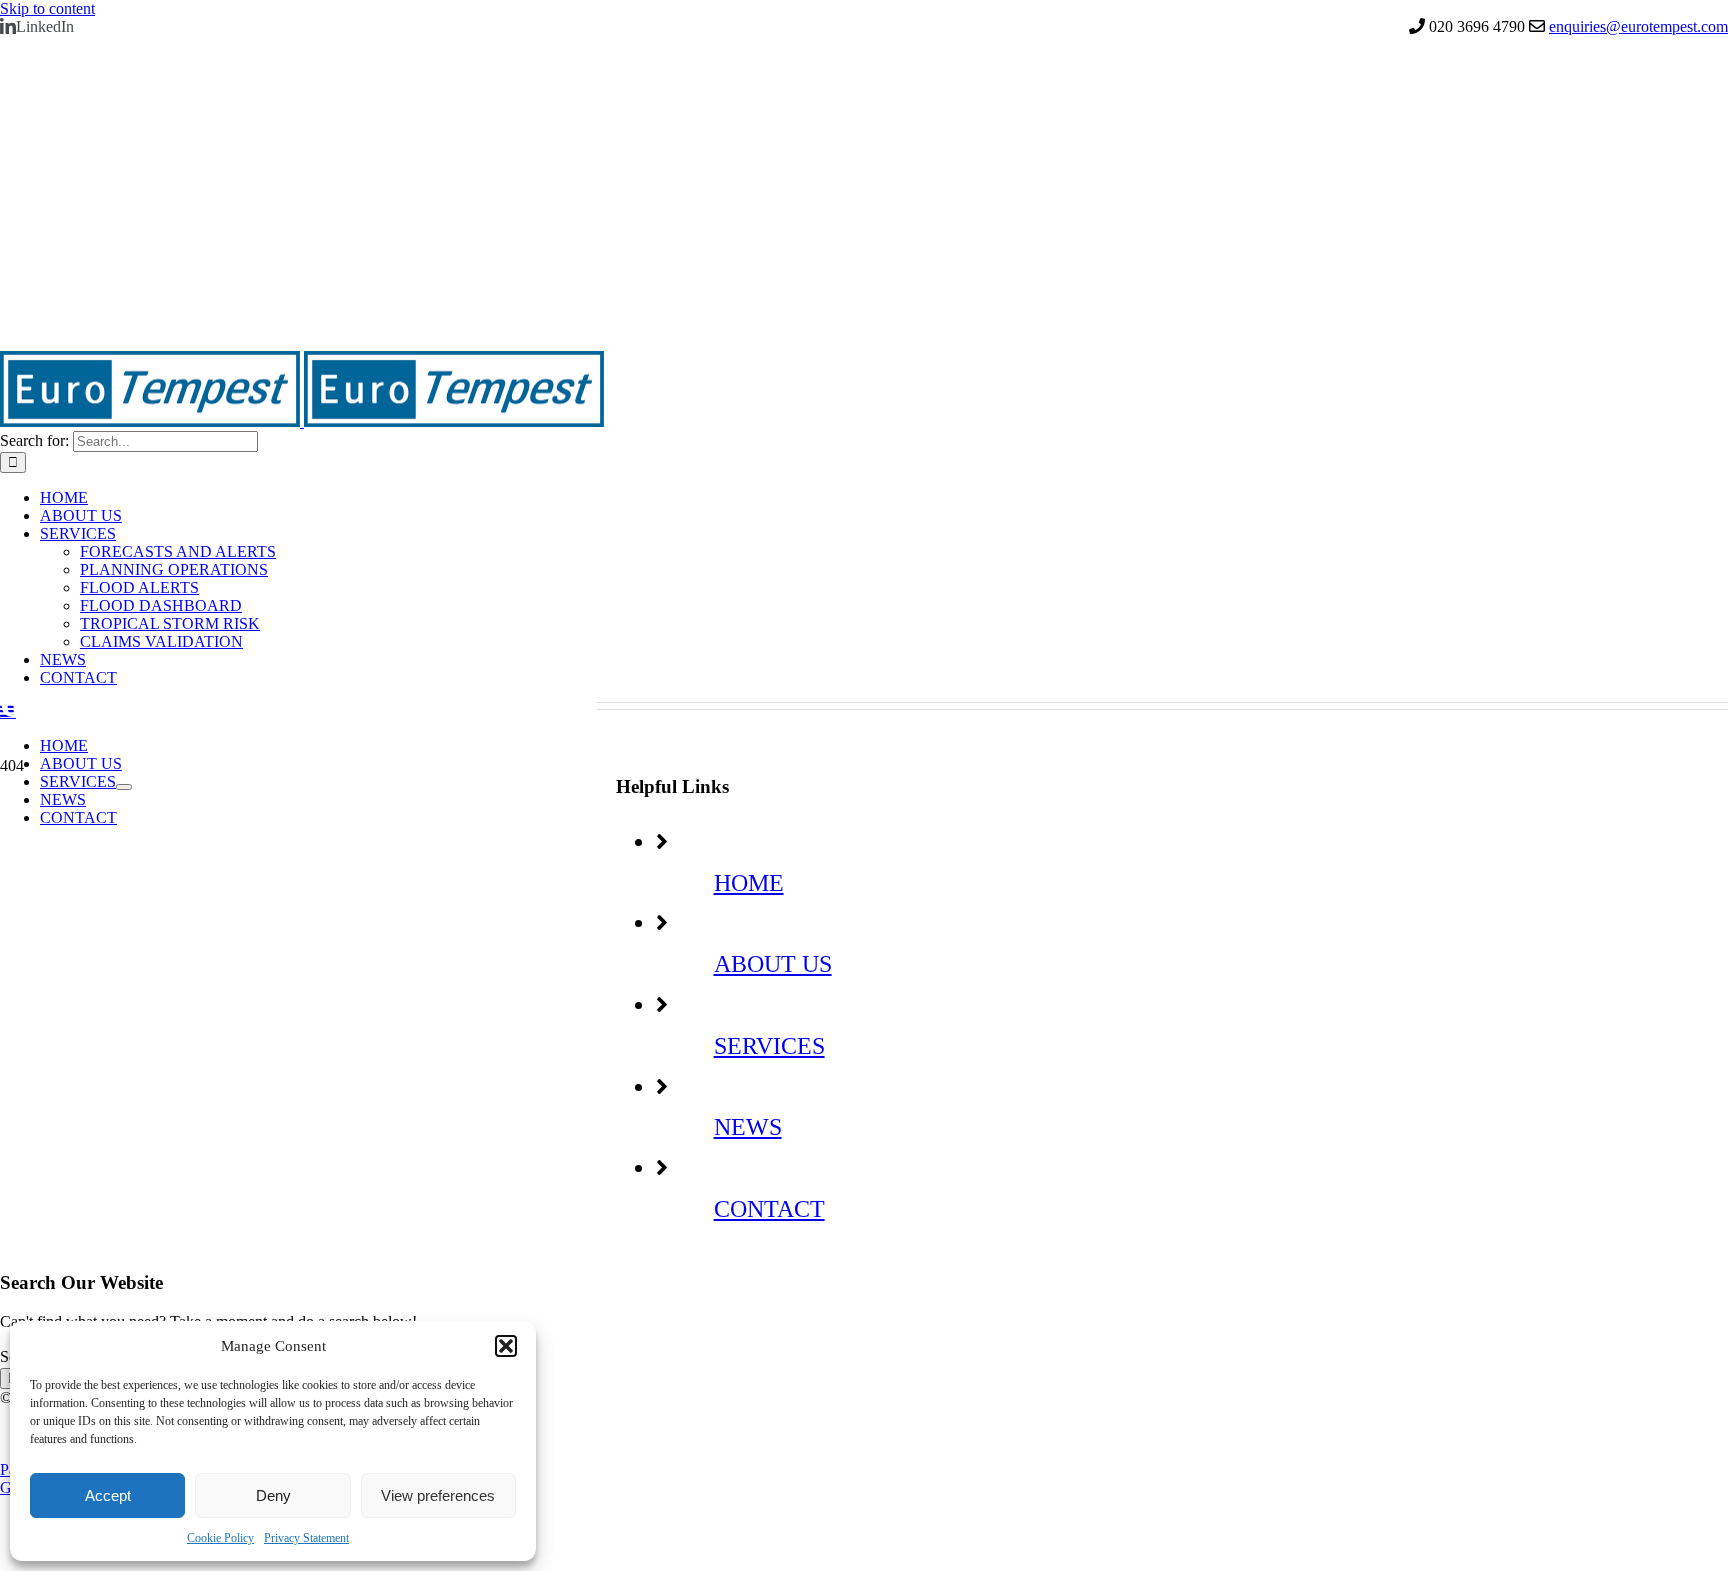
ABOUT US (773, 964)
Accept (108, 1495)
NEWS (748, 1127)
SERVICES (769, 1046)
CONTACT (769, 1209)
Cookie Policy (220, 1538)
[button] (506, 1346)
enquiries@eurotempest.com (1638, 26)
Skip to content (47, 8)
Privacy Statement (306, 1538)
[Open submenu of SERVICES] (124, 787)
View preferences (438, 1495)
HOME (749, 883)
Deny (273, 1495)
